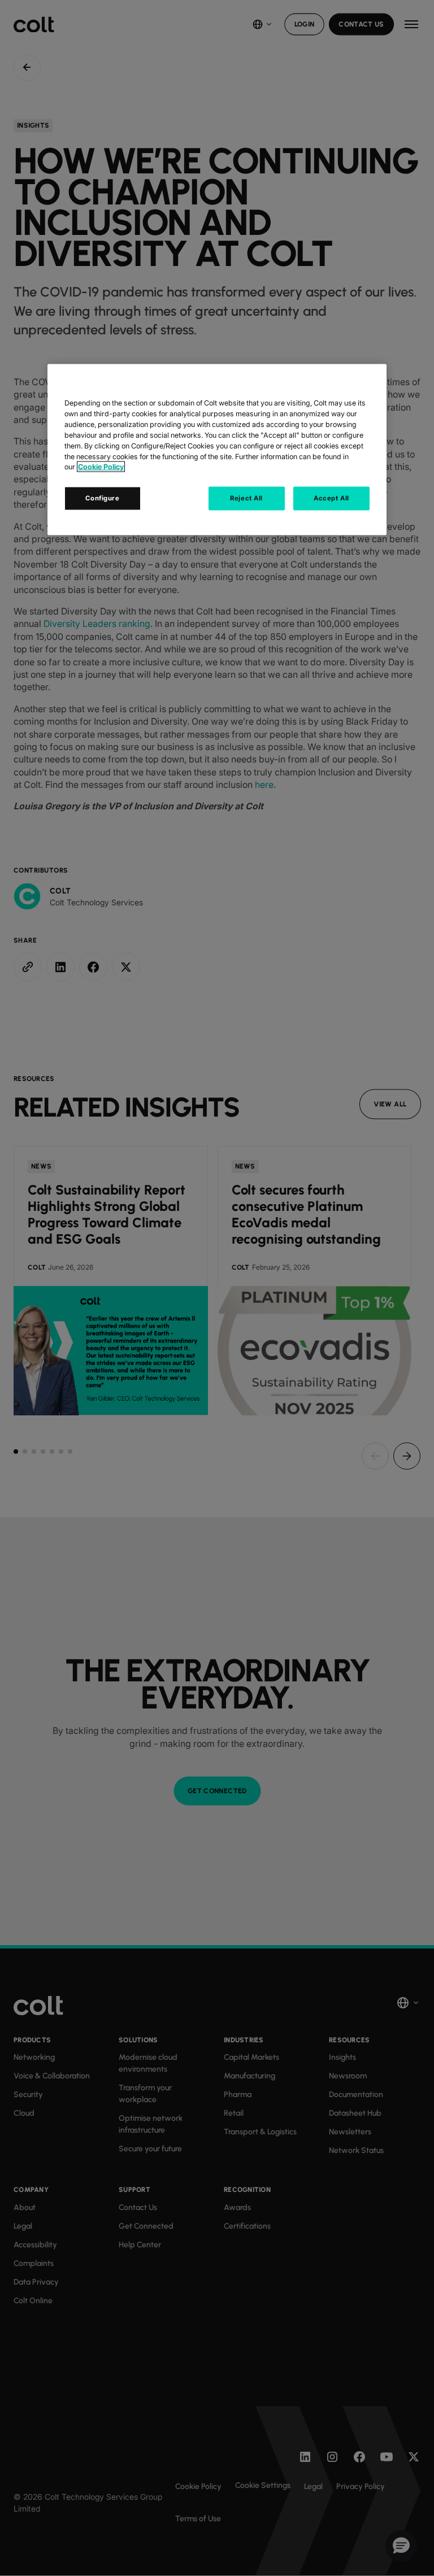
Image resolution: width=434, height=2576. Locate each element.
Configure (102, 498)
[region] (217, 450)
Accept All (331, 498)
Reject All (246, 498)
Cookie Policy (101, 467)
